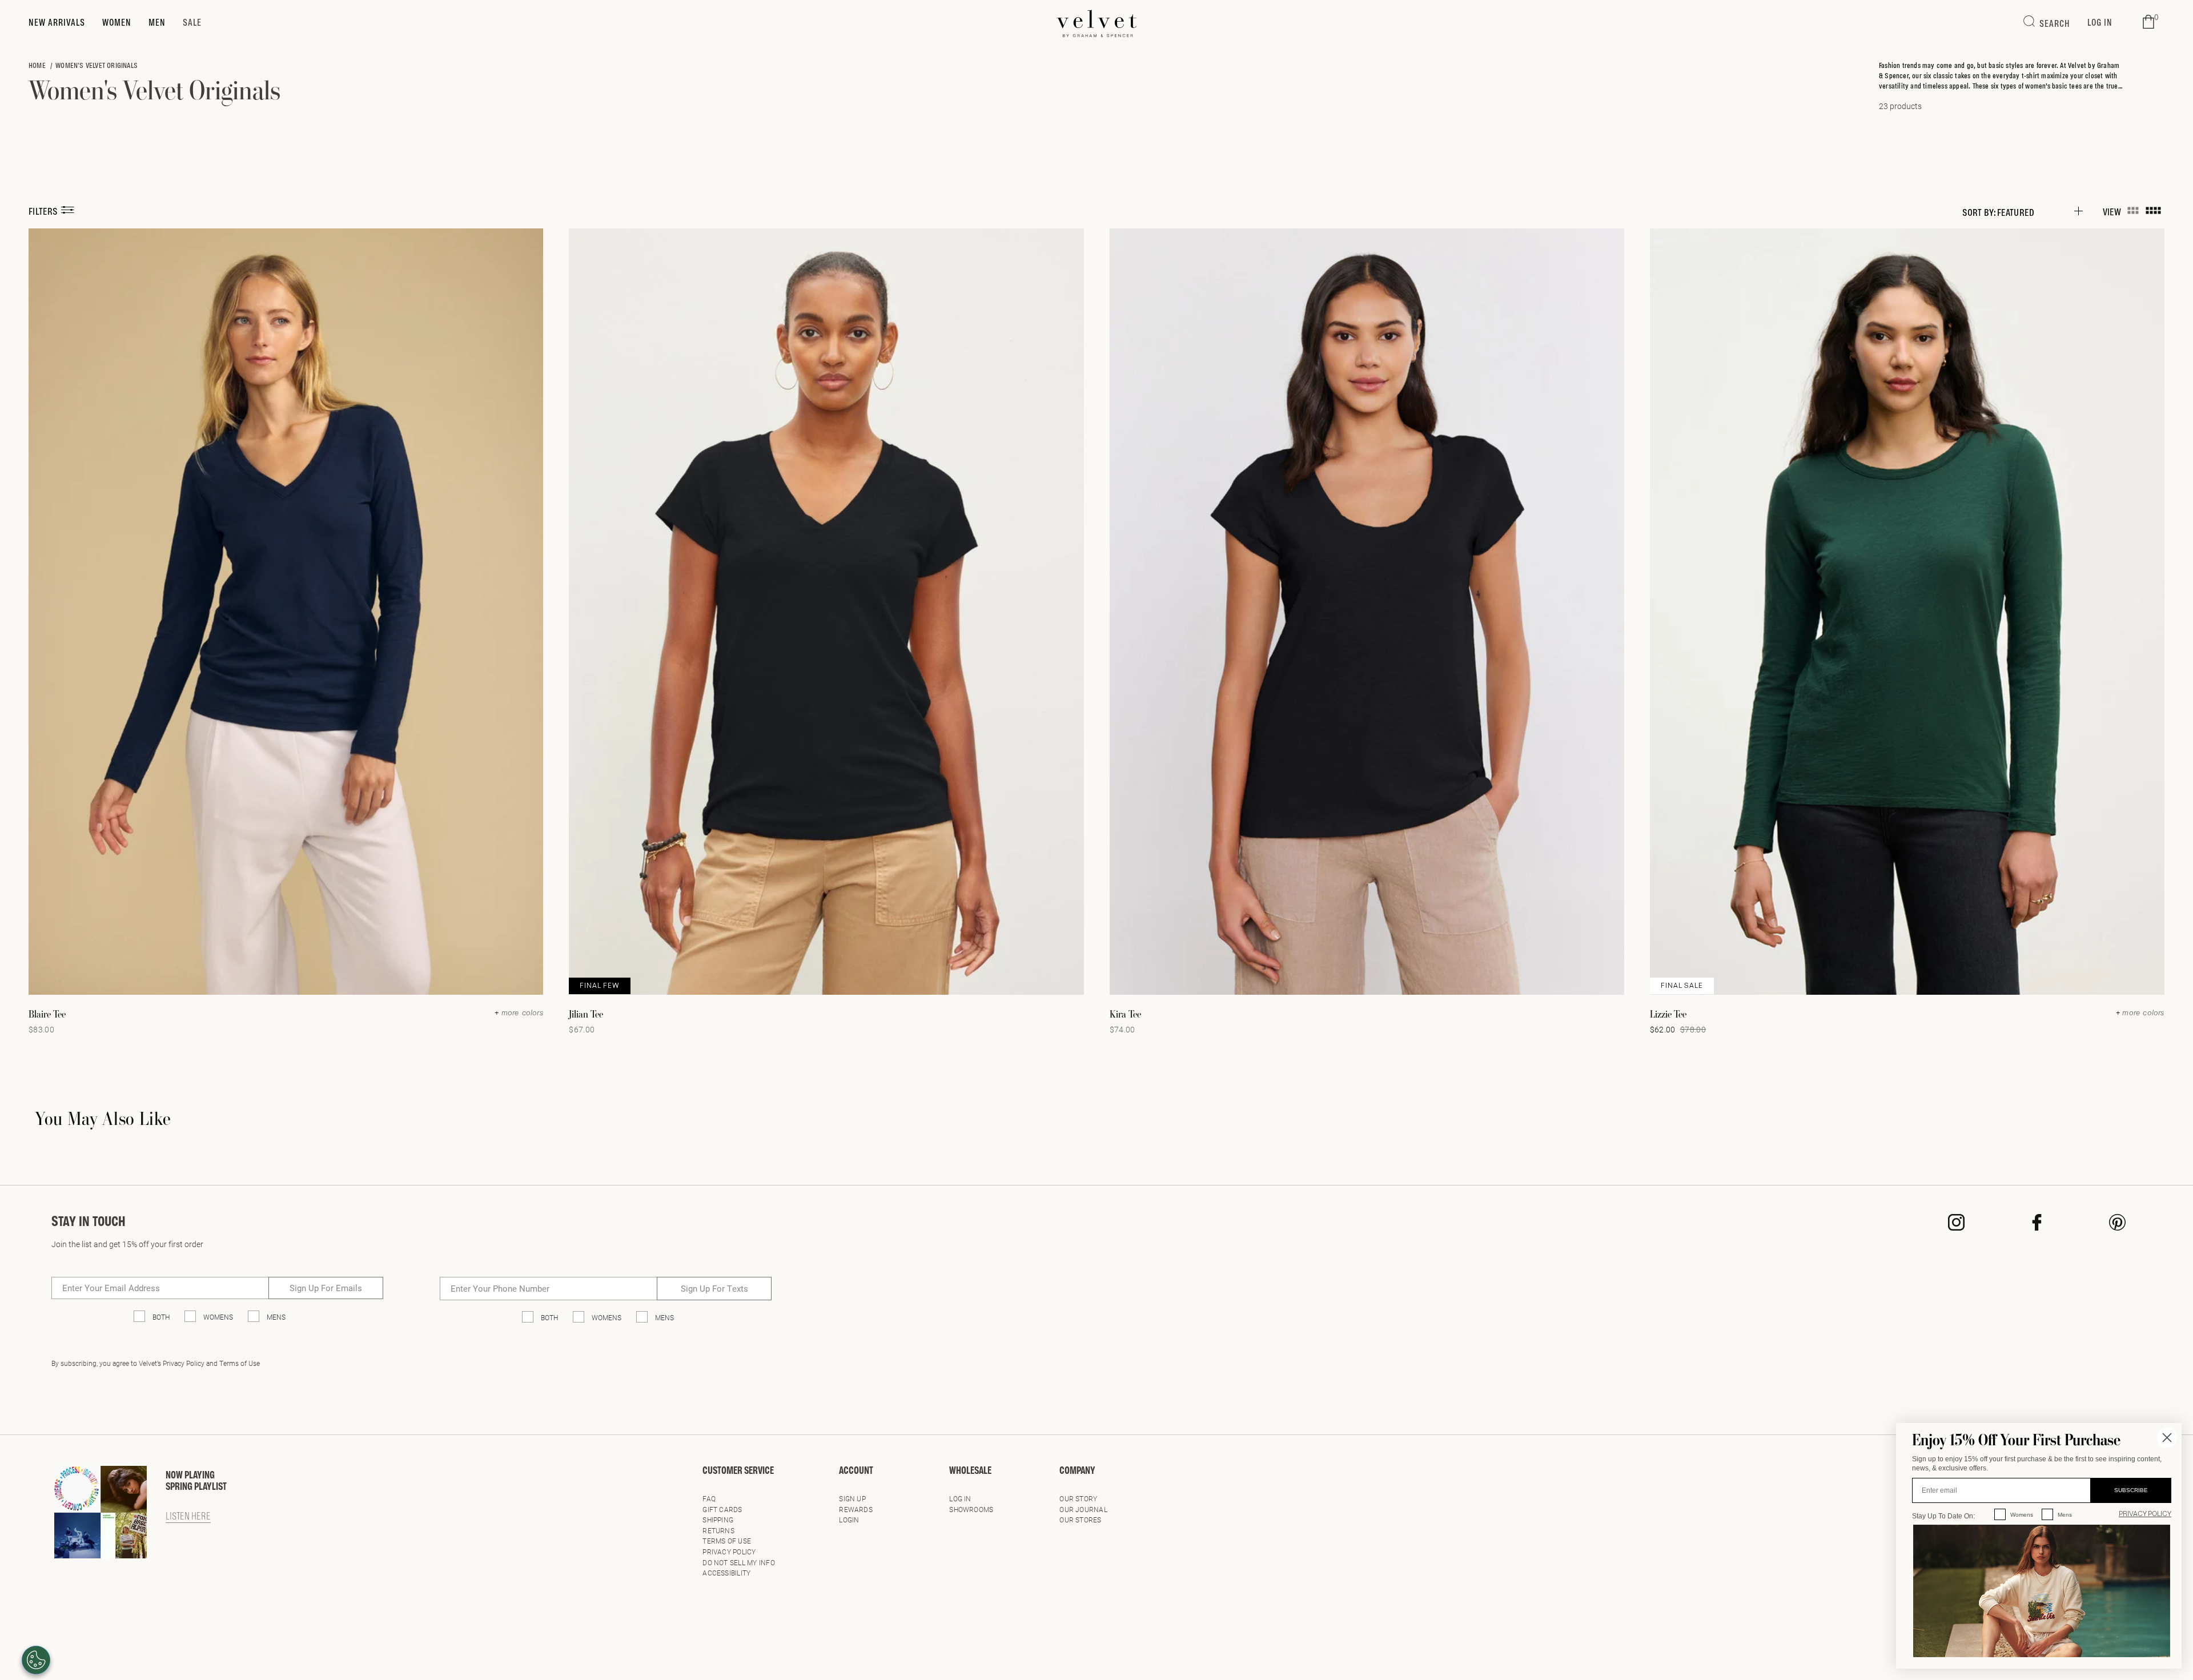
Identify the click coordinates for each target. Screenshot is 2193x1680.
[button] (2148, 22)
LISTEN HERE (188, 1517)
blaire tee (47, 1014)
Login (849, 1520)
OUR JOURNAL (1083, 1509)
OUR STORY (1078, 1498)
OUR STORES (1080, 1520)
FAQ (709, 1498)
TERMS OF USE (727, 1541)
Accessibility (726, 1573)
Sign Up (852, 1498)
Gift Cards (722, 1509)
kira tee (1125, 1014)
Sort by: (1979, 212)
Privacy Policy (729, 1552)
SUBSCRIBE (2131, 1490)
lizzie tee (1668, 1014)
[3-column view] (2133, 211)
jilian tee (586, 1014)
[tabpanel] (1096, 1163)
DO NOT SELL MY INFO (739, 1562)
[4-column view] (2153, 211)
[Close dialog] (2167, 1438)
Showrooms (971, 1509)
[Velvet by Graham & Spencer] (1097, 23)
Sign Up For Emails (326, 1288)
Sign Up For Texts (714, 1288)
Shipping (718, 1520)
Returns (718, 1530)
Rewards (856, 1509)
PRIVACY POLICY (2145, 1514)
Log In (960, 1498)
